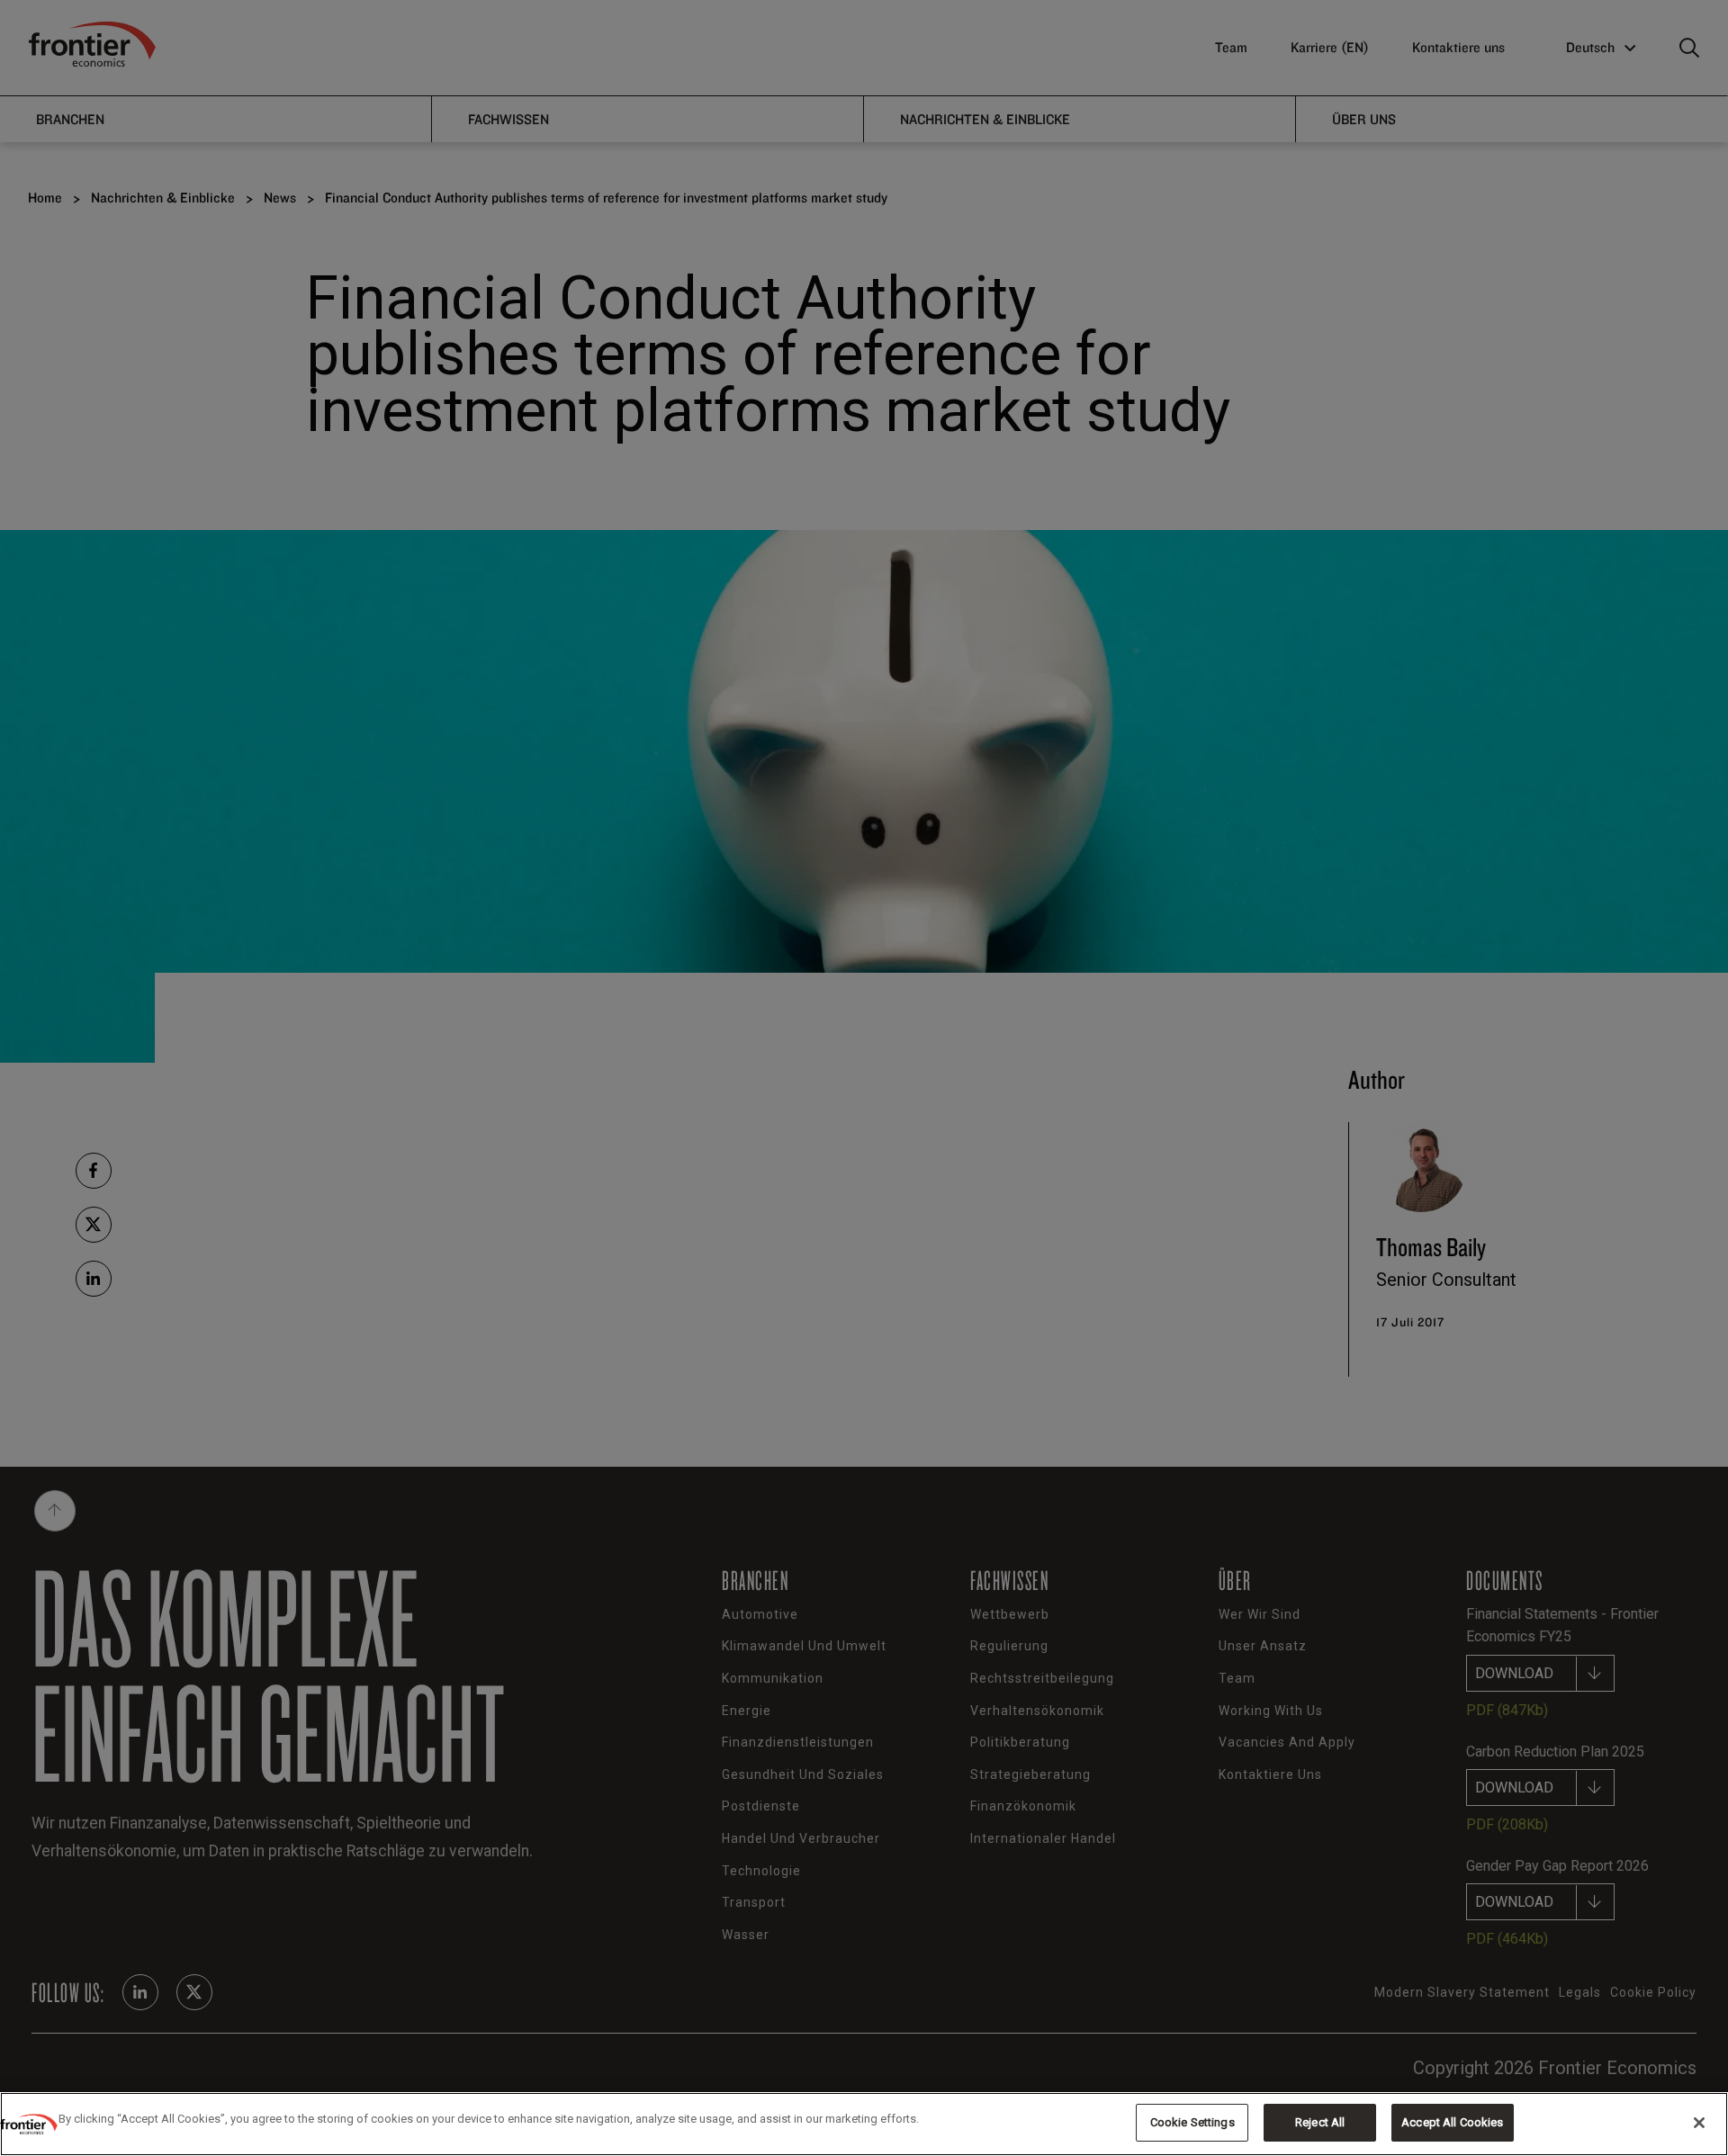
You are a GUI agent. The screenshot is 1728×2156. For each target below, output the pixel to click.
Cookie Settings (1192, 2122)
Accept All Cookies (1452, 2122)
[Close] (1699, 2123)
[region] (864, 2124)
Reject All (1320, 2122)
